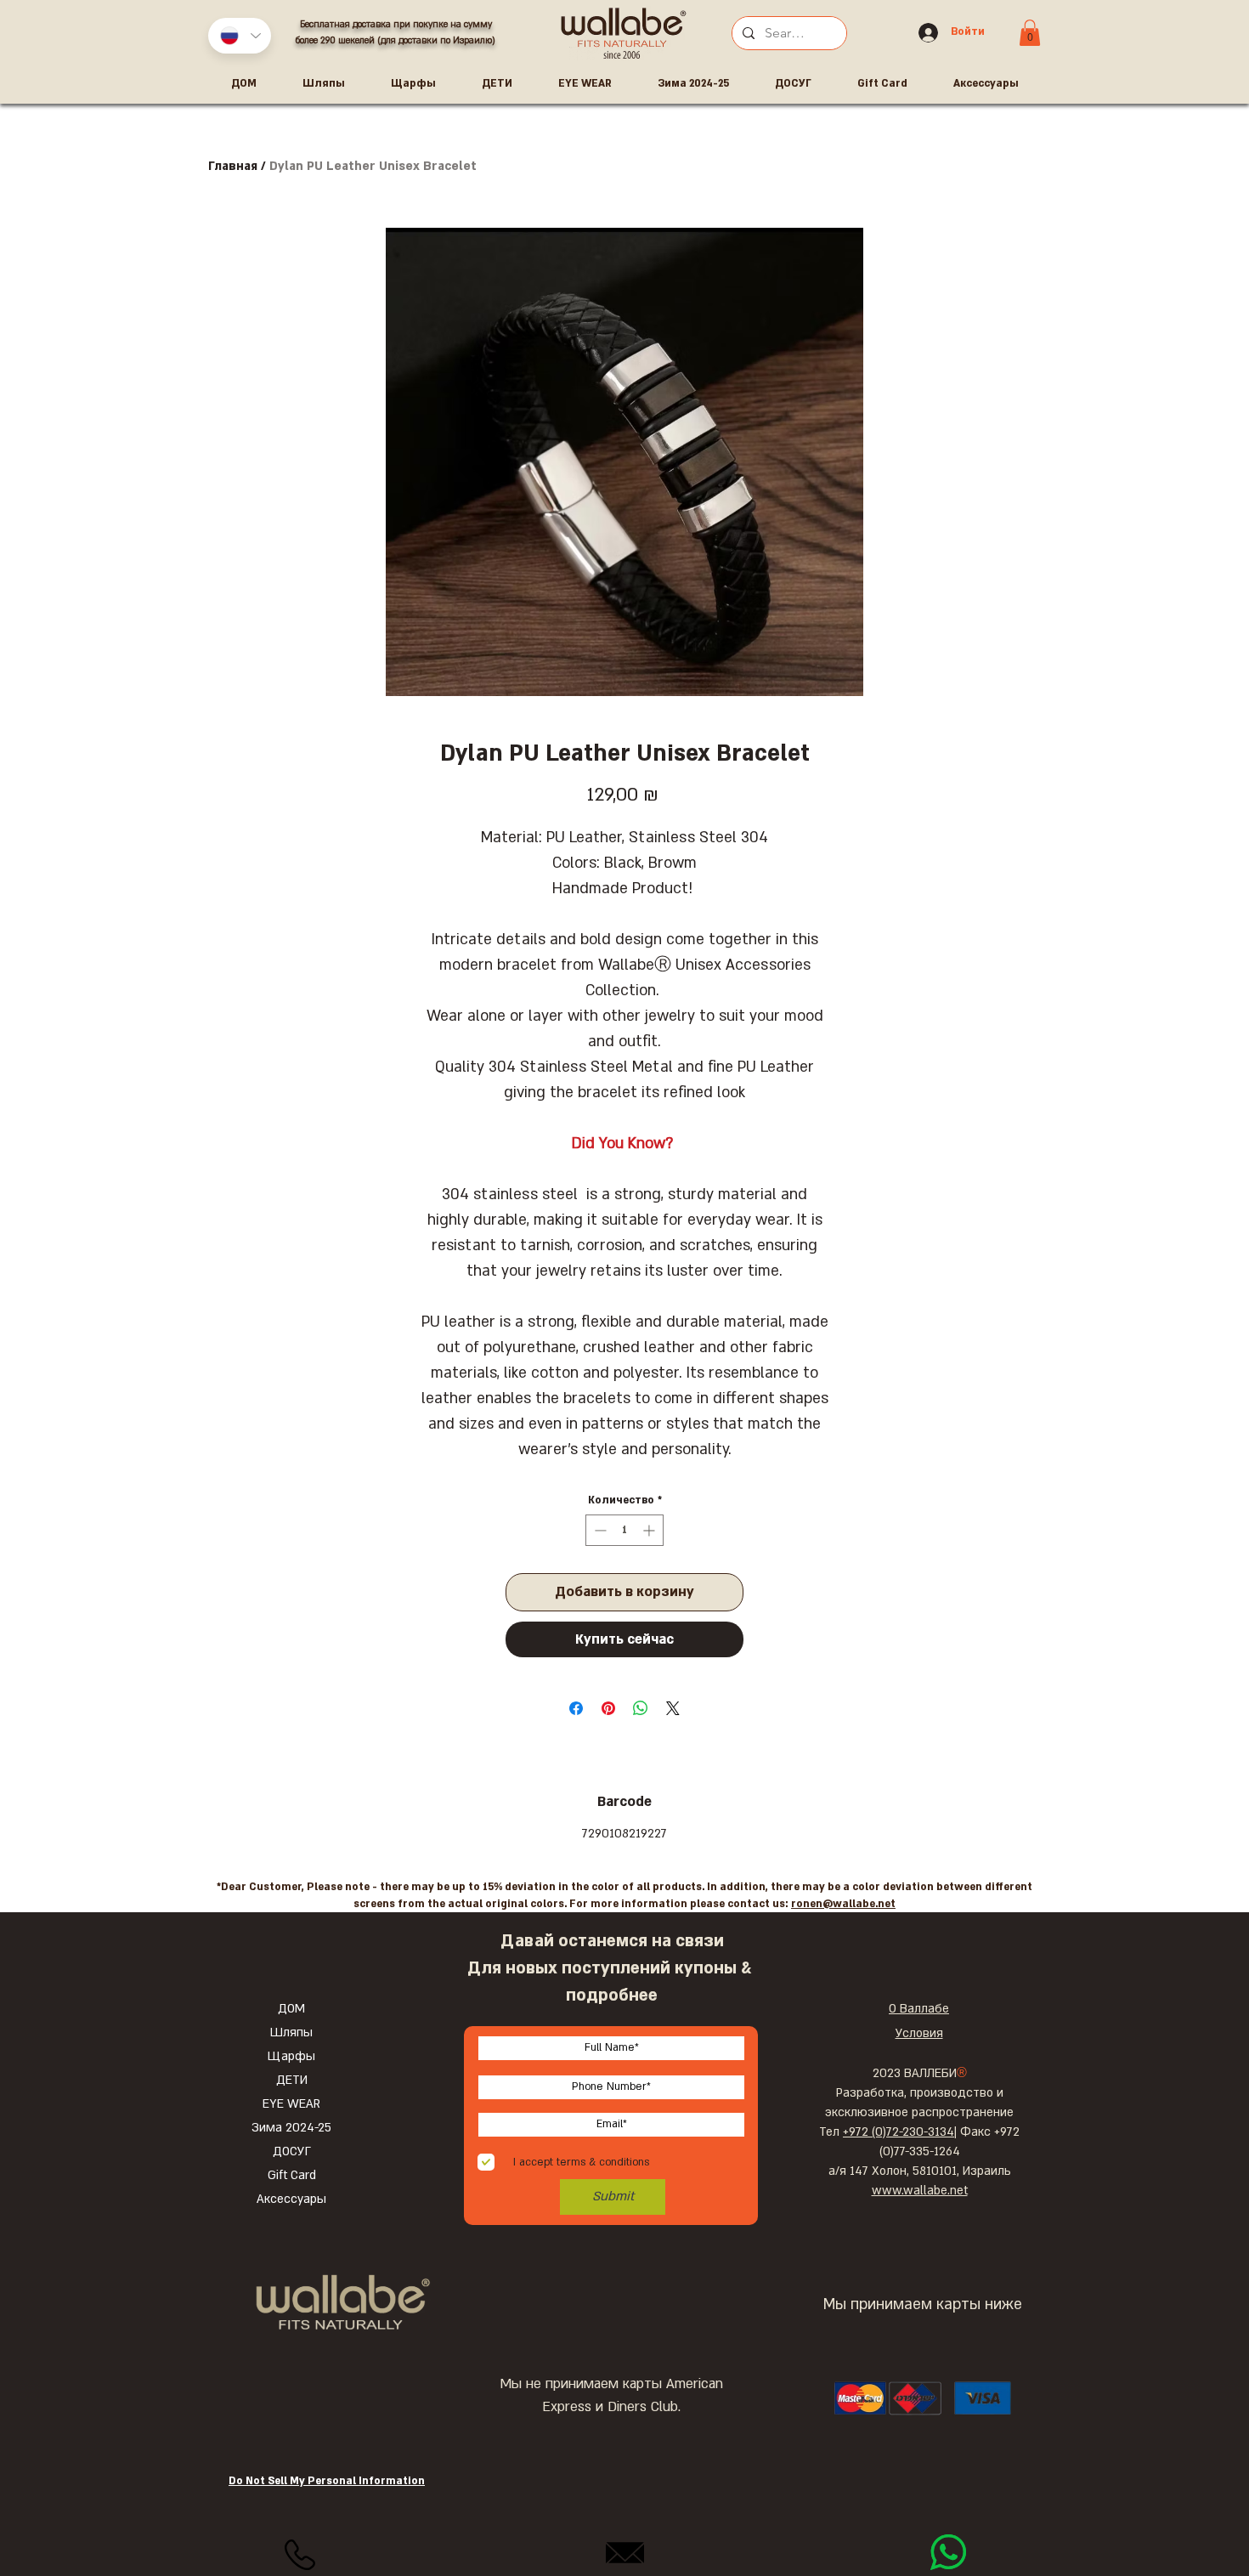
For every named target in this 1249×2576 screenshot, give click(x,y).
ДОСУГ (292, 2151)
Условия (919, 2033)
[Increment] (650, 1530)
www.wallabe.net (920, 2191)
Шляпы (291, 2032)
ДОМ (291, 2009)
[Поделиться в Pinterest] (608, 1708)
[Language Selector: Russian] (240, 36)
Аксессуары (291, 2199)
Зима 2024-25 (291, 2128)
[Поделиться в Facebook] (576, 1708)
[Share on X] (673, 1708)
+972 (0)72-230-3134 (899, 2132)
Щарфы (291, 2056)
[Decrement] (599, 1530)
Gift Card (292, 2175)
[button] (1030, 33)
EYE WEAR (291, 2104)
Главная (233, 166)
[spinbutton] (624, 1530)
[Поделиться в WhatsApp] (641, 1708)
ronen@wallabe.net (843, 1904)
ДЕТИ (292, 2080)
